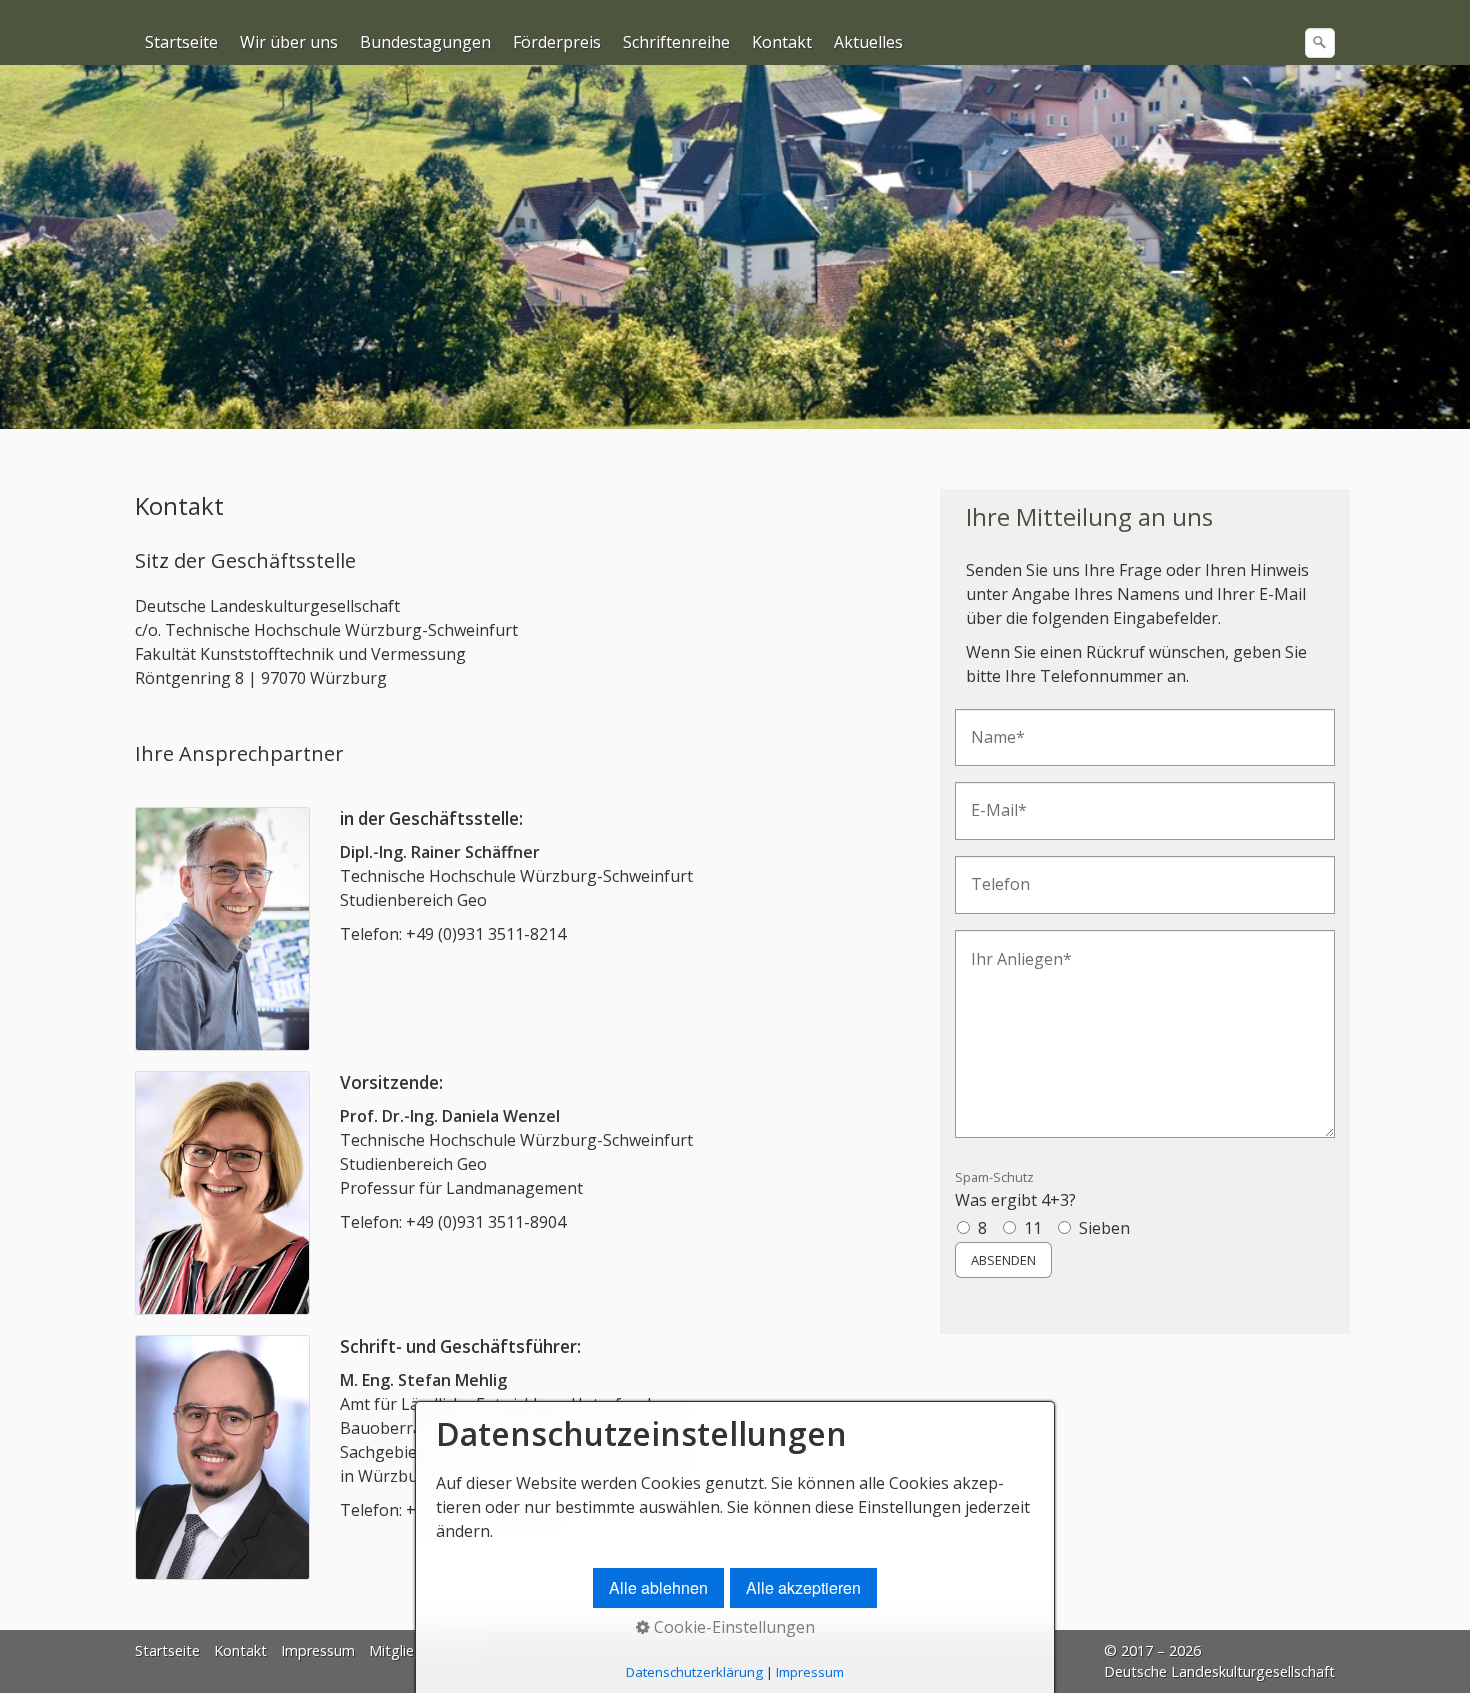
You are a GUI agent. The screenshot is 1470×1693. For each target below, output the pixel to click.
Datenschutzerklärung (694, 1672)
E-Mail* (991, 799)
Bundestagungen (425, 42)
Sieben (1104, 1228)
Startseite (181, 42)
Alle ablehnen (658, 1587)
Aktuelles (868, 42)
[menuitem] (182, 42)
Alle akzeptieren (803, 1587)
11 (1033, 1228)
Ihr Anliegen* (1009, 947)
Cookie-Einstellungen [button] (732, 1627)
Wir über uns (289, 42)
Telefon (993, 873)
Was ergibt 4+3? (1015, 1189)
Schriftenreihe (676, 42)
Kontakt (782, 42)
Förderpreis (557, 42)
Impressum (318, 1650)
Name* (991, 726)
